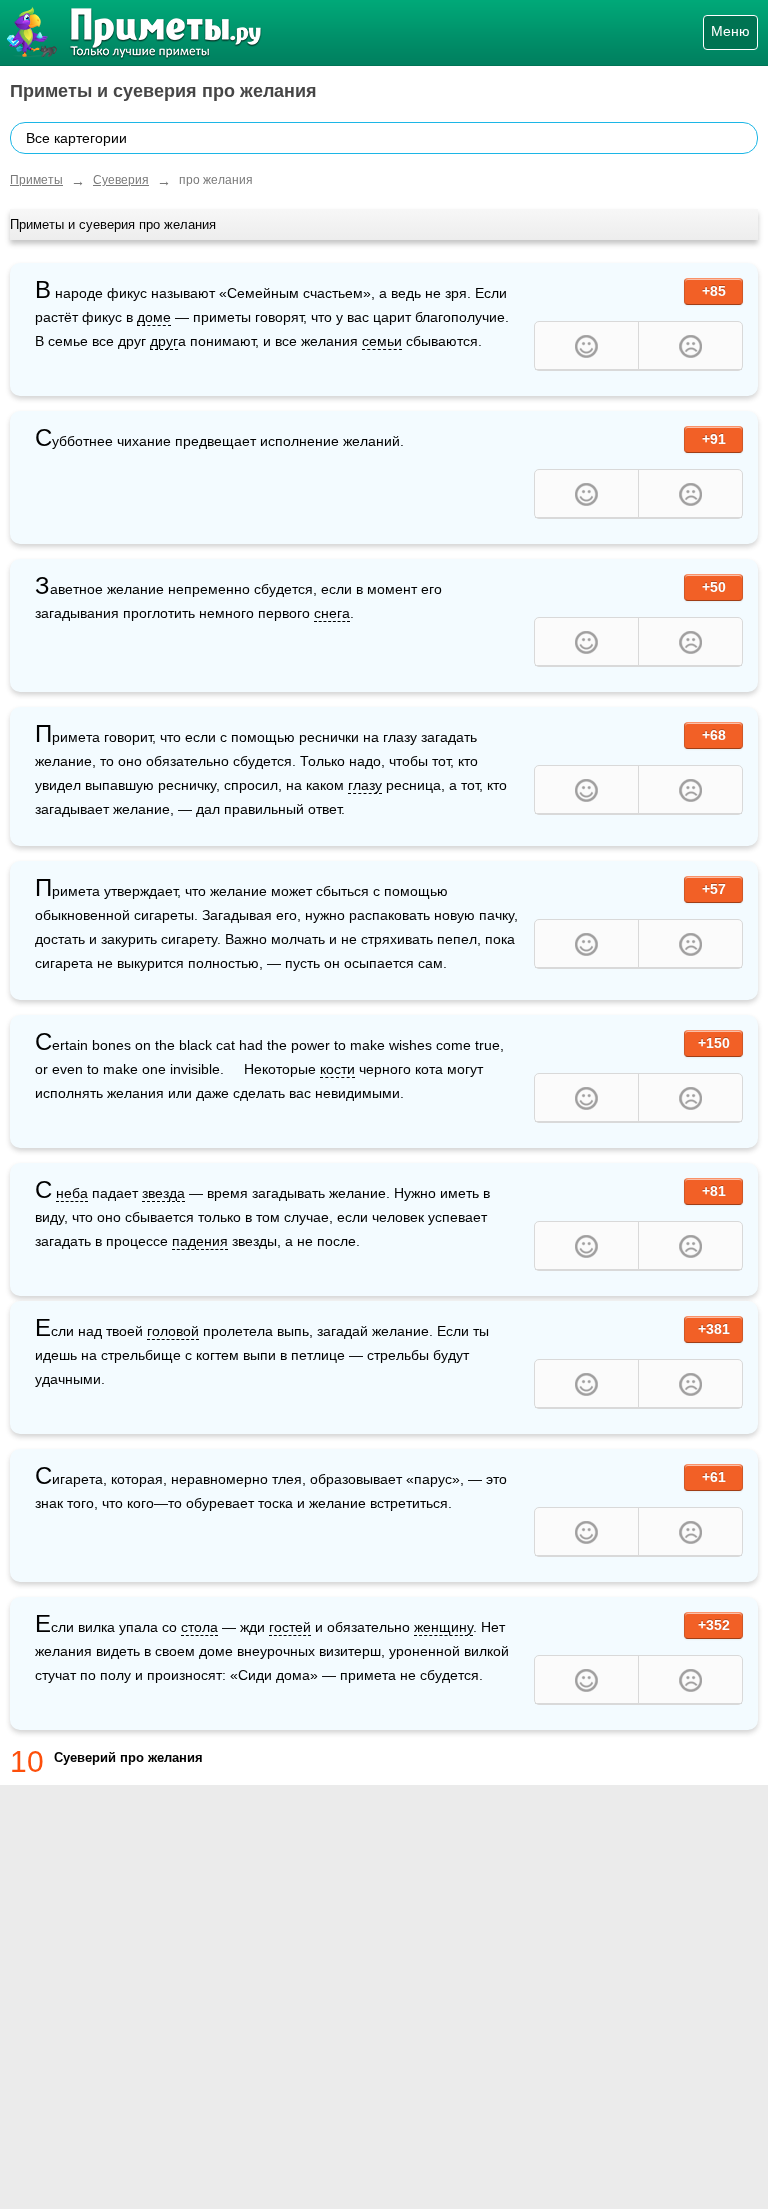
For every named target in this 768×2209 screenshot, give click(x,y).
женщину (443, 1627)
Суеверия (121, 180)
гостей (290, 1627)
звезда (163, 1193)
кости (337, 1069)
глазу (365, 785)
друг (164, 341)
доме (154, 317)
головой (173, 1331)
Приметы (36, 180)
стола (199, 1627)
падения (200, 1241)
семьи (382, 341)
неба (72, 1193)
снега (332, 613)
